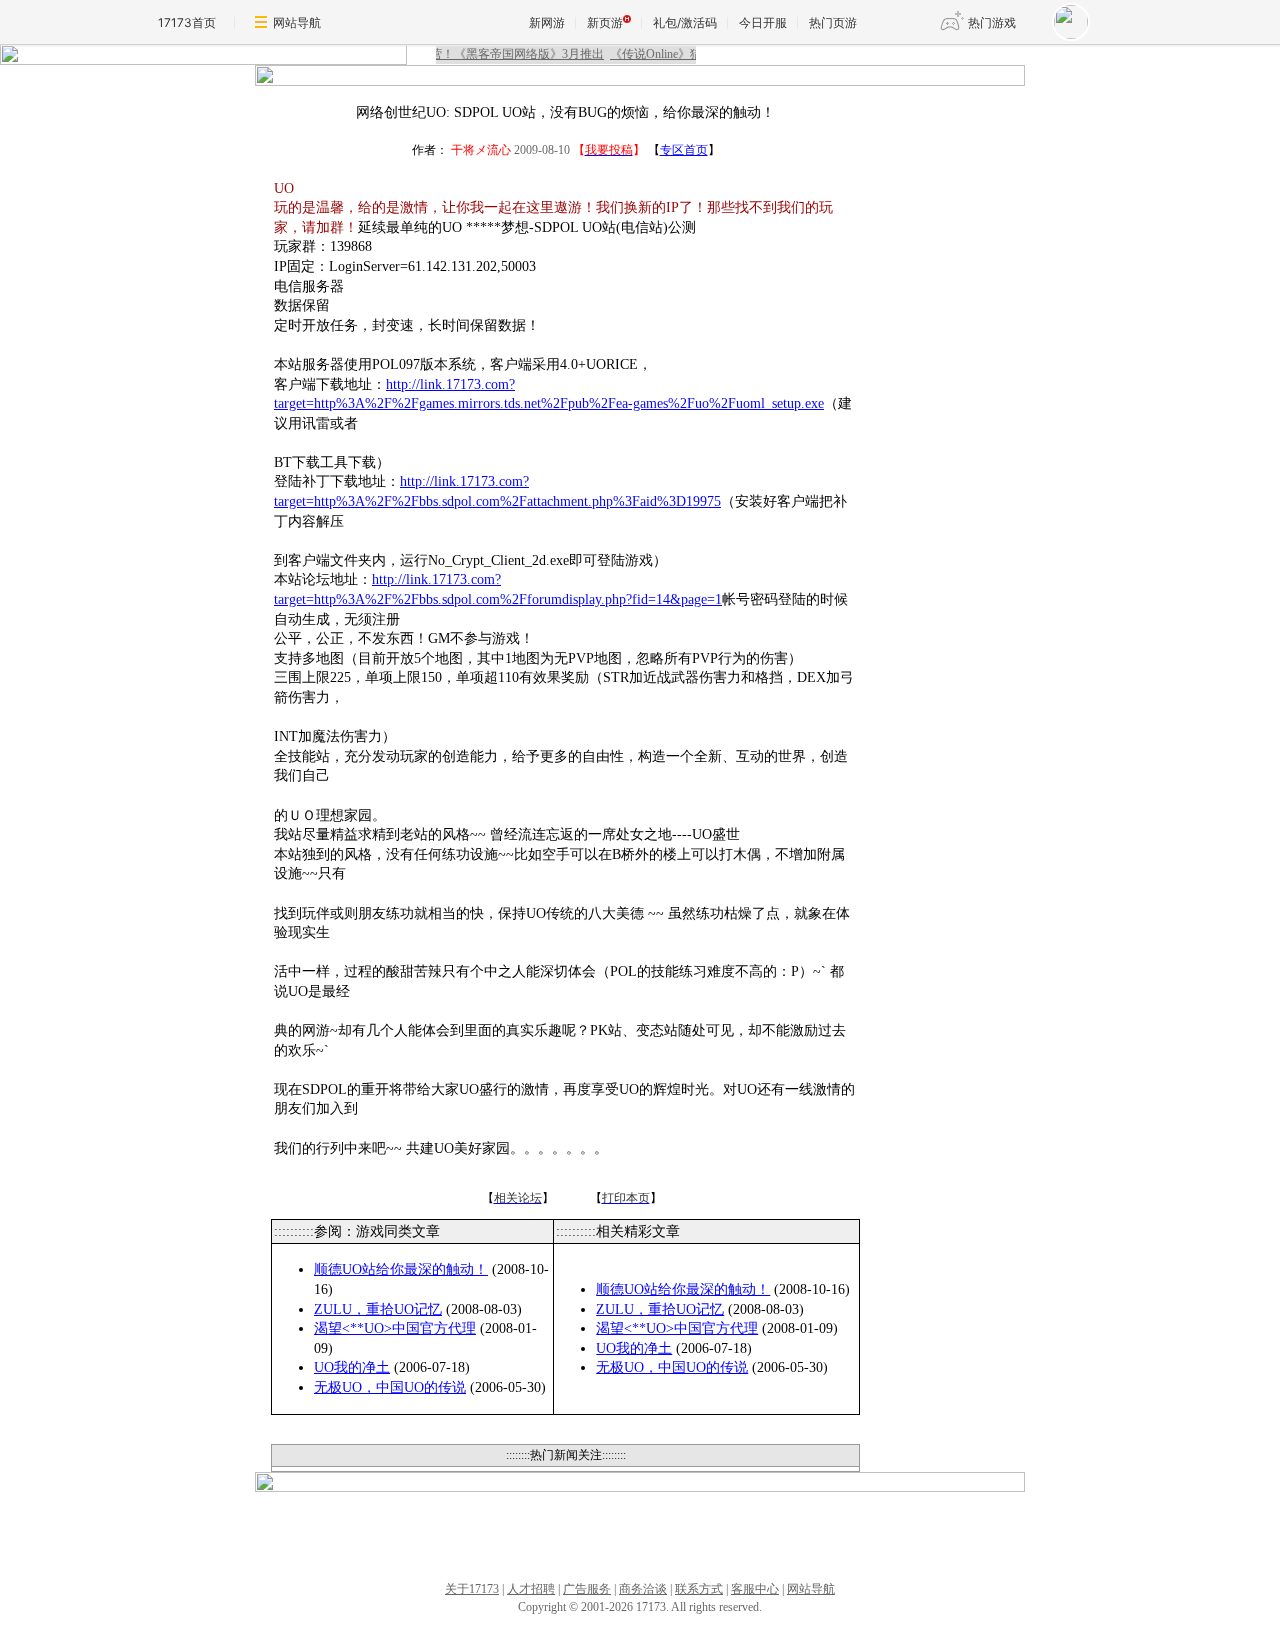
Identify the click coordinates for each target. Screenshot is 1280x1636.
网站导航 (297, 22)
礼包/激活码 (685, 22)
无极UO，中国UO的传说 (390, 1387)
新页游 (605, 22)
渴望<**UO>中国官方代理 (395, 1328)
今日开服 (763, 22)
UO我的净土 (352, 1367)
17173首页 (187, 22)
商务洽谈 (643, 1589)
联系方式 (699, 1589)
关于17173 (472, 1589)
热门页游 (833, 22)
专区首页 (684, 150)
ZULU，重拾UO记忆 (378, 1309)
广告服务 (587, 1589)
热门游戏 (992, 22)
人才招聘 (531, 1589)
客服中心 (755, 1589)
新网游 (547, 22)
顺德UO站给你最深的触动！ (401, 1269)
